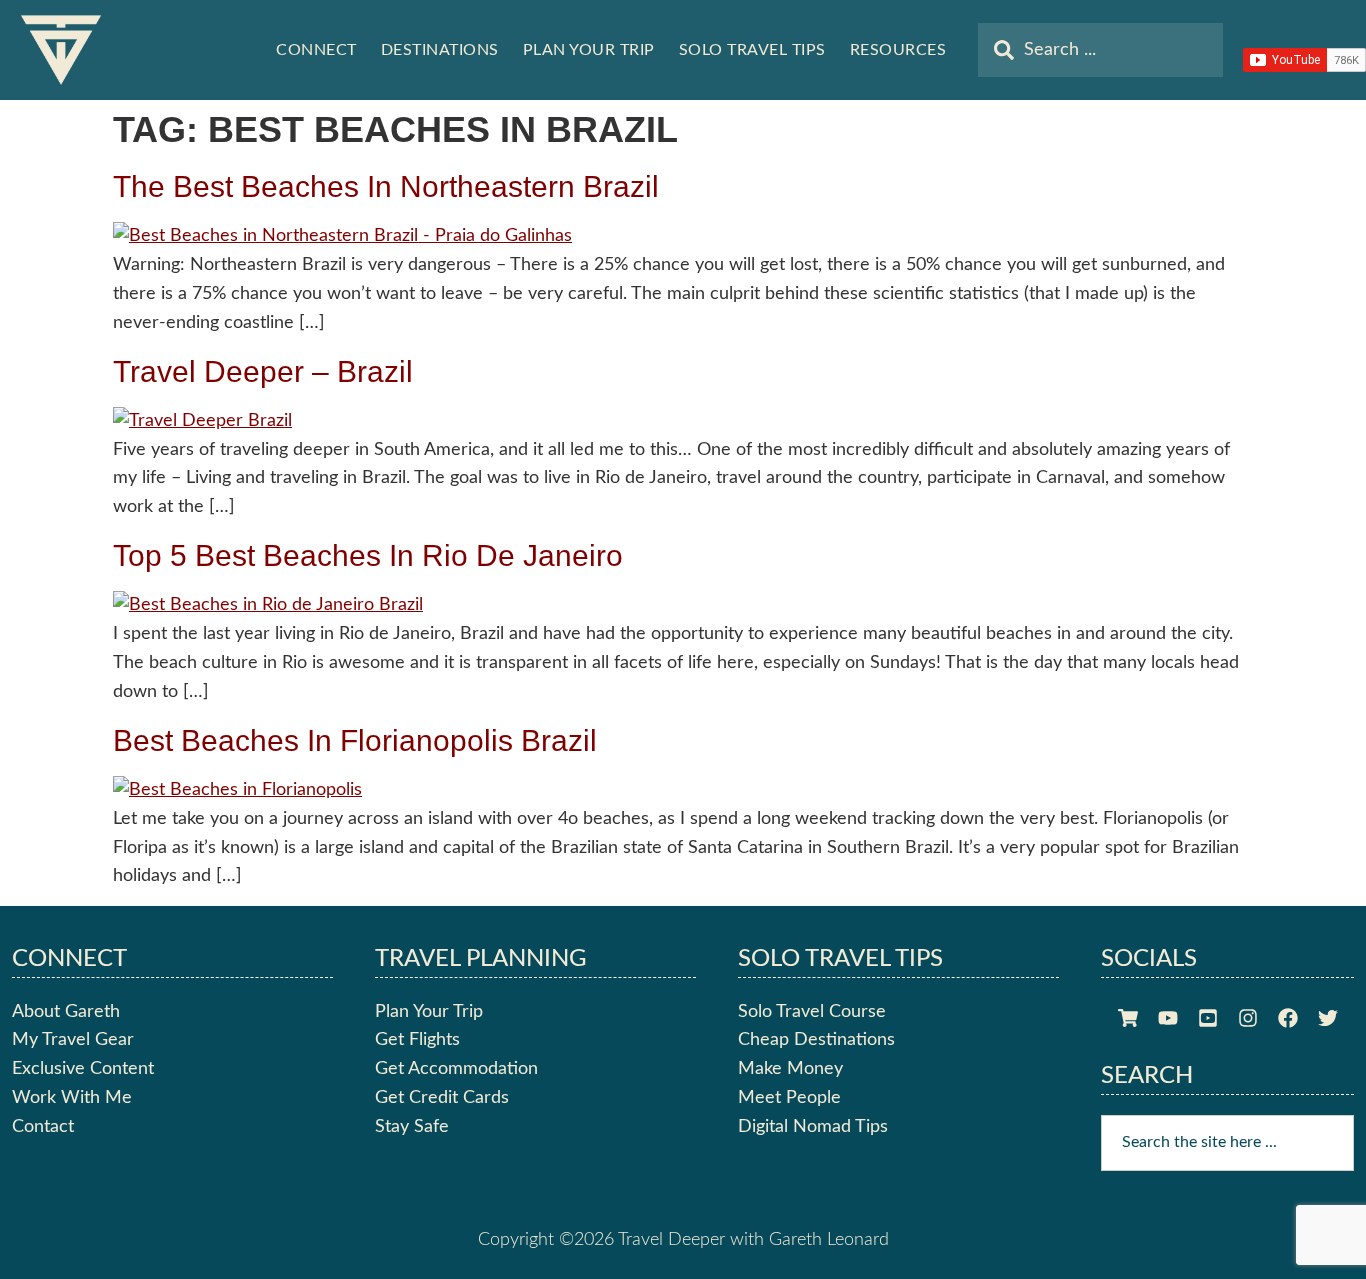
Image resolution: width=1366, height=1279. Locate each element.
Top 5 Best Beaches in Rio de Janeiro (368, 555)
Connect (316, 50)
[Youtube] (1168, 1018)
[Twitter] (1328, 1018)
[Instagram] (1248, 1018)
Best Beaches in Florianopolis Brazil (355, 740)
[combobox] (1100, 50)
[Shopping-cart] (1128, 1018)
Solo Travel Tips (752, 50)
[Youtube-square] (1208, 1018)
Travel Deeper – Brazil (263, 371)
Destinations (440, 50)
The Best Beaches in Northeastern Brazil (386, 186)
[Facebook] (1288, 1018)
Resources (898, 50)
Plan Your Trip (589, 50)
